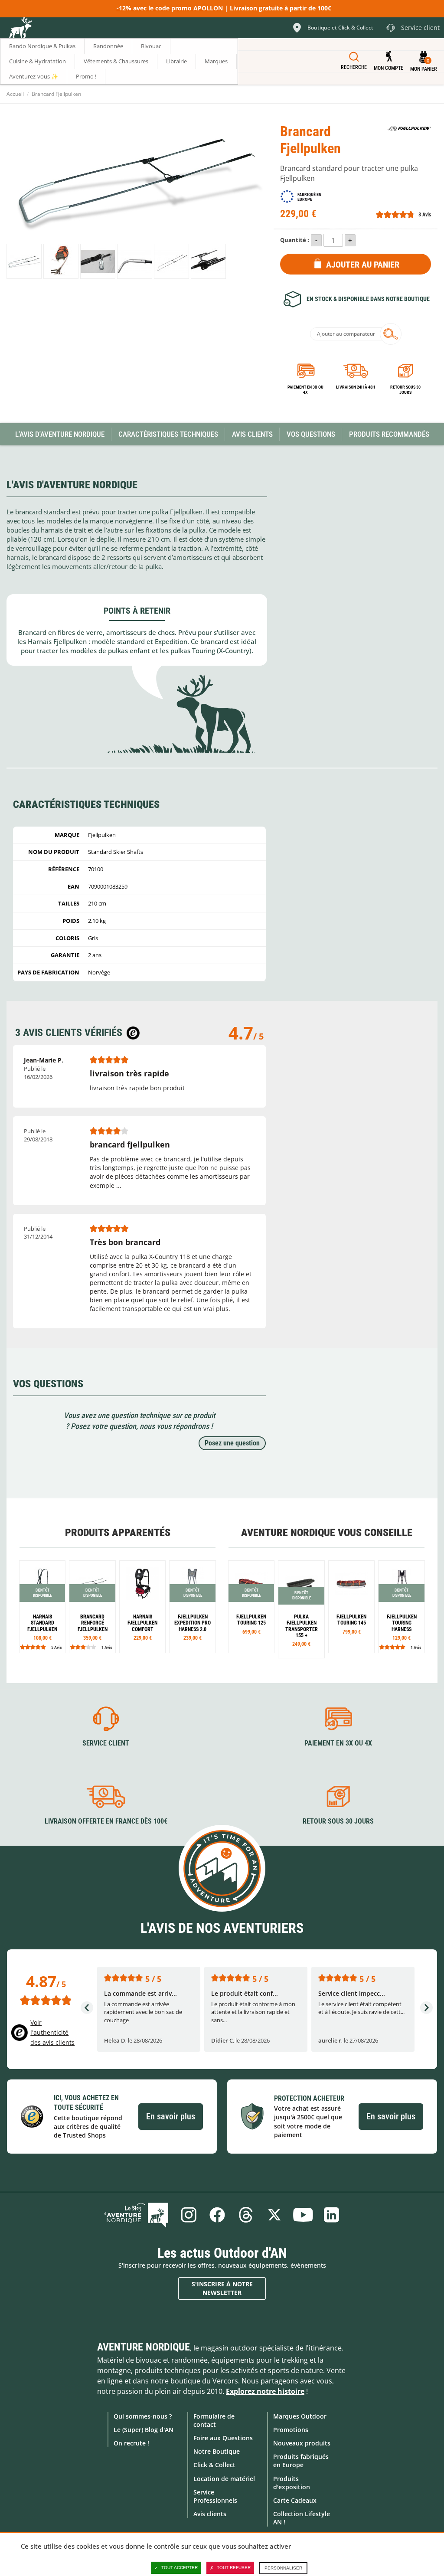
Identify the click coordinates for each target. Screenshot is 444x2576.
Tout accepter (180, 2568)
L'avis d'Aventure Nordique (60, 434)
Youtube (303, 2215)
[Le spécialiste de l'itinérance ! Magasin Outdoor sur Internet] (20, 29)
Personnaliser (283, 2568)
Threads (246, 2215)
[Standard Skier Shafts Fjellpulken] (61, 261)
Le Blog (136, 2215)
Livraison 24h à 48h (356, 387)
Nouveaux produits (302, 2443)
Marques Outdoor (300, 2416)
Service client (106, 1743)
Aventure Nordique (144, 2347)
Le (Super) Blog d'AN (144, 2430)
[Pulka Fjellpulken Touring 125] (251, 1607)
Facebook (217, 2215)
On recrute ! (131, 2443)
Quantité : (295, 240)
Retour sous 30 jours (405, 390)
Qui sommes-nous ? (143, 2416)
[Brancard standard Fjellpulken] (24, 261)
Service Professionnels (215, 2496)
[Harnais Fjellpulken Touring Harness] (401, 1607)
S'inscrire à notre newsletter (222, 2288)
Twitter (274, 2215)
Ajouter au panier (363, 265)
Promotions (291, 2430)
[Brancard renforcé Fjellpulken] (92, 1607)
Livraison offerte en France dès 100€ (106, 1821)
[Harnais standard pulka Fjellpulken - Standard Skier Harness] (42, 1607)
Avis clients (210, 2514)
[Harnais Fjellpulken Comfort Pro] (142, 1607)
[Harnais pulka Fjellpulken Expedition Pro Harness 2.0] (192, 1607)
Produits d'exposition (292, 2483)
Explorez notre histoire (265, 2391)
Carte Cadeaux (295, 2500)
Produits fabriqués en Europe (301, 2461)
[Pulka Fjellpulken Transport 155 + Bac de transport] (301, 1609)
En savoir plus (171, 2116)
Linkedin (332, 2215)
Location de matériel (224, 2479)
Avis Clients (252, 434)
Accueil (15, 94)
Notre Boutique (217, 2451)
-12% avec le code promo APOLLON (170, 8)
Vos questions (311, 434)
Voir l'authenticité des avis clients (52, 2032)
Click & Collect (214, 2465)
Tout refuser (234, 2568)
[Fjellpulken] (409, 128)
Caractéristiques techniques (168, 434)
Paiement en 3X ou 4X (305, 390)
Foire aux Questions (223, 2438)
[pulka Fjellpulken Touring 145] (351, 1607)
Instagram (189, 2215)
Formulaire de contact (214, 2420)
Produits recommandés (389, 434)
